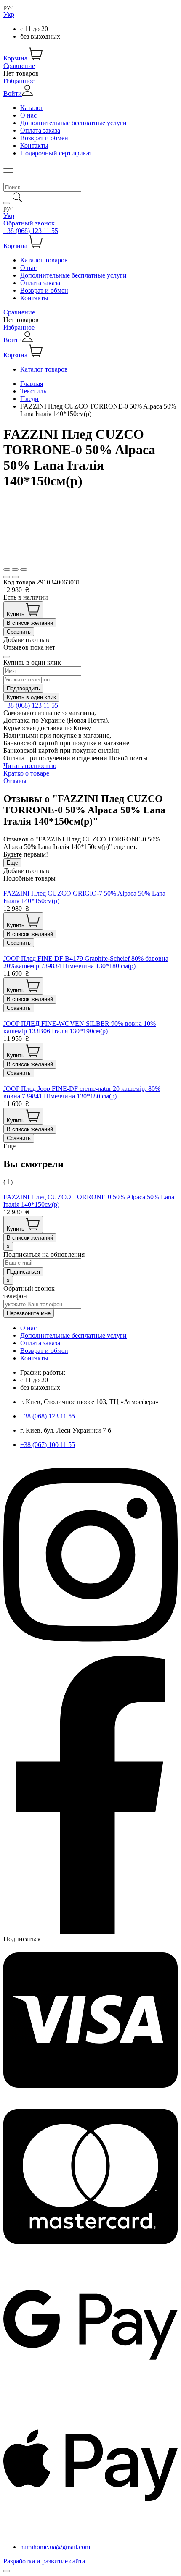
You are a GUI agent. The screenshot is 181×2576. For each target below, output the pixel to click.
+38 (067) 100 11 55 (48, 1445)
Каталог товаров (44, 260)
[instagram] (90, 1652)
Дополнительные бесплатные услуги (73, 123)
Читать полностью (30, 766)
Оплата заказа (40, 130)
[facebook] (90, 1931)
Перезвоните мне (29, 1313)
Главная (32, 384)
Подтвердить (23, 688)
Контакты (34, 145)
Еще (12, 863)
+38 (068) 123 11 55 (31, 231)
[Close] (7, 657)
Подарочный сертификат (56, 153)
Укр (9, 14)
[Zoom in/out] (24, 569)
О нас (28, 115)
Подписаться (22, 1939)
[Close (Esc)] (7, 569)
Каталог (32, 108)
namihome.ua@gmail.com (55, 2547)
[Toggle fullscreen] (15, 569)
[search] (7, 203)
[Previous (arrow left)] (7, 577)
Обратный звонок (29, 223)
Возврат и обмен (44, 138)
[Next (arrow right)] (15, 577)
